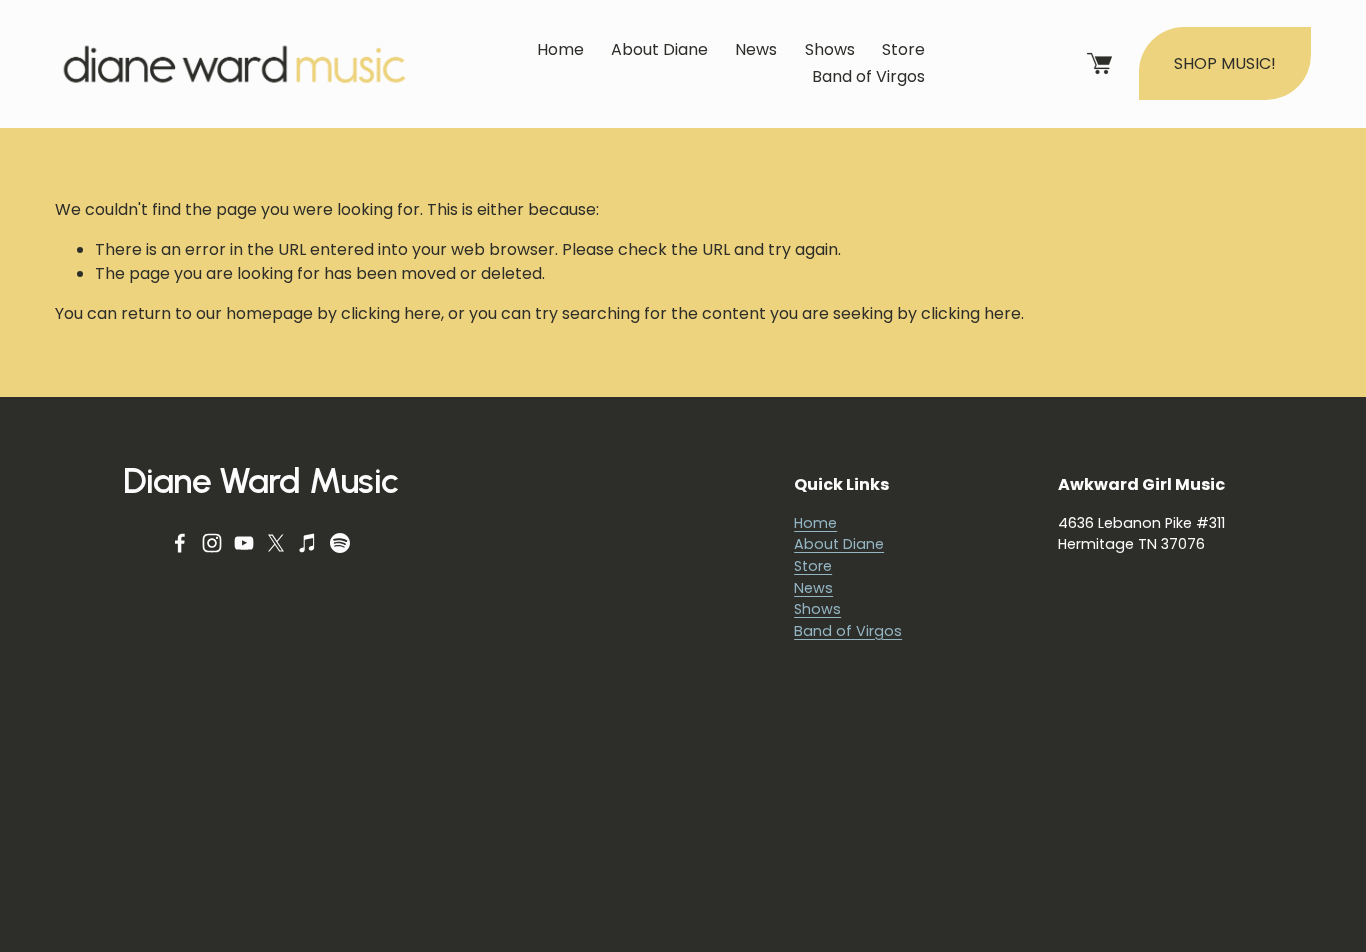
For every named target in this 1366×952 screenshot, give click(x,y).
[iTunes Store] (308, 543)
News (756, 49)
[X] (276, 543)
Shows (830, 49)
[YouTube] (244, 543)
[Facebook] (180, 543)
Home (560, 49)
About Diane (659, 49)
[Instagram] (212, 543)
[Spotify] (340, 543)
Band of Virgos (868, 76)
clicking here (391, 313)
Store (903, 49)
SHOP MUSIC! (1225, 63)
